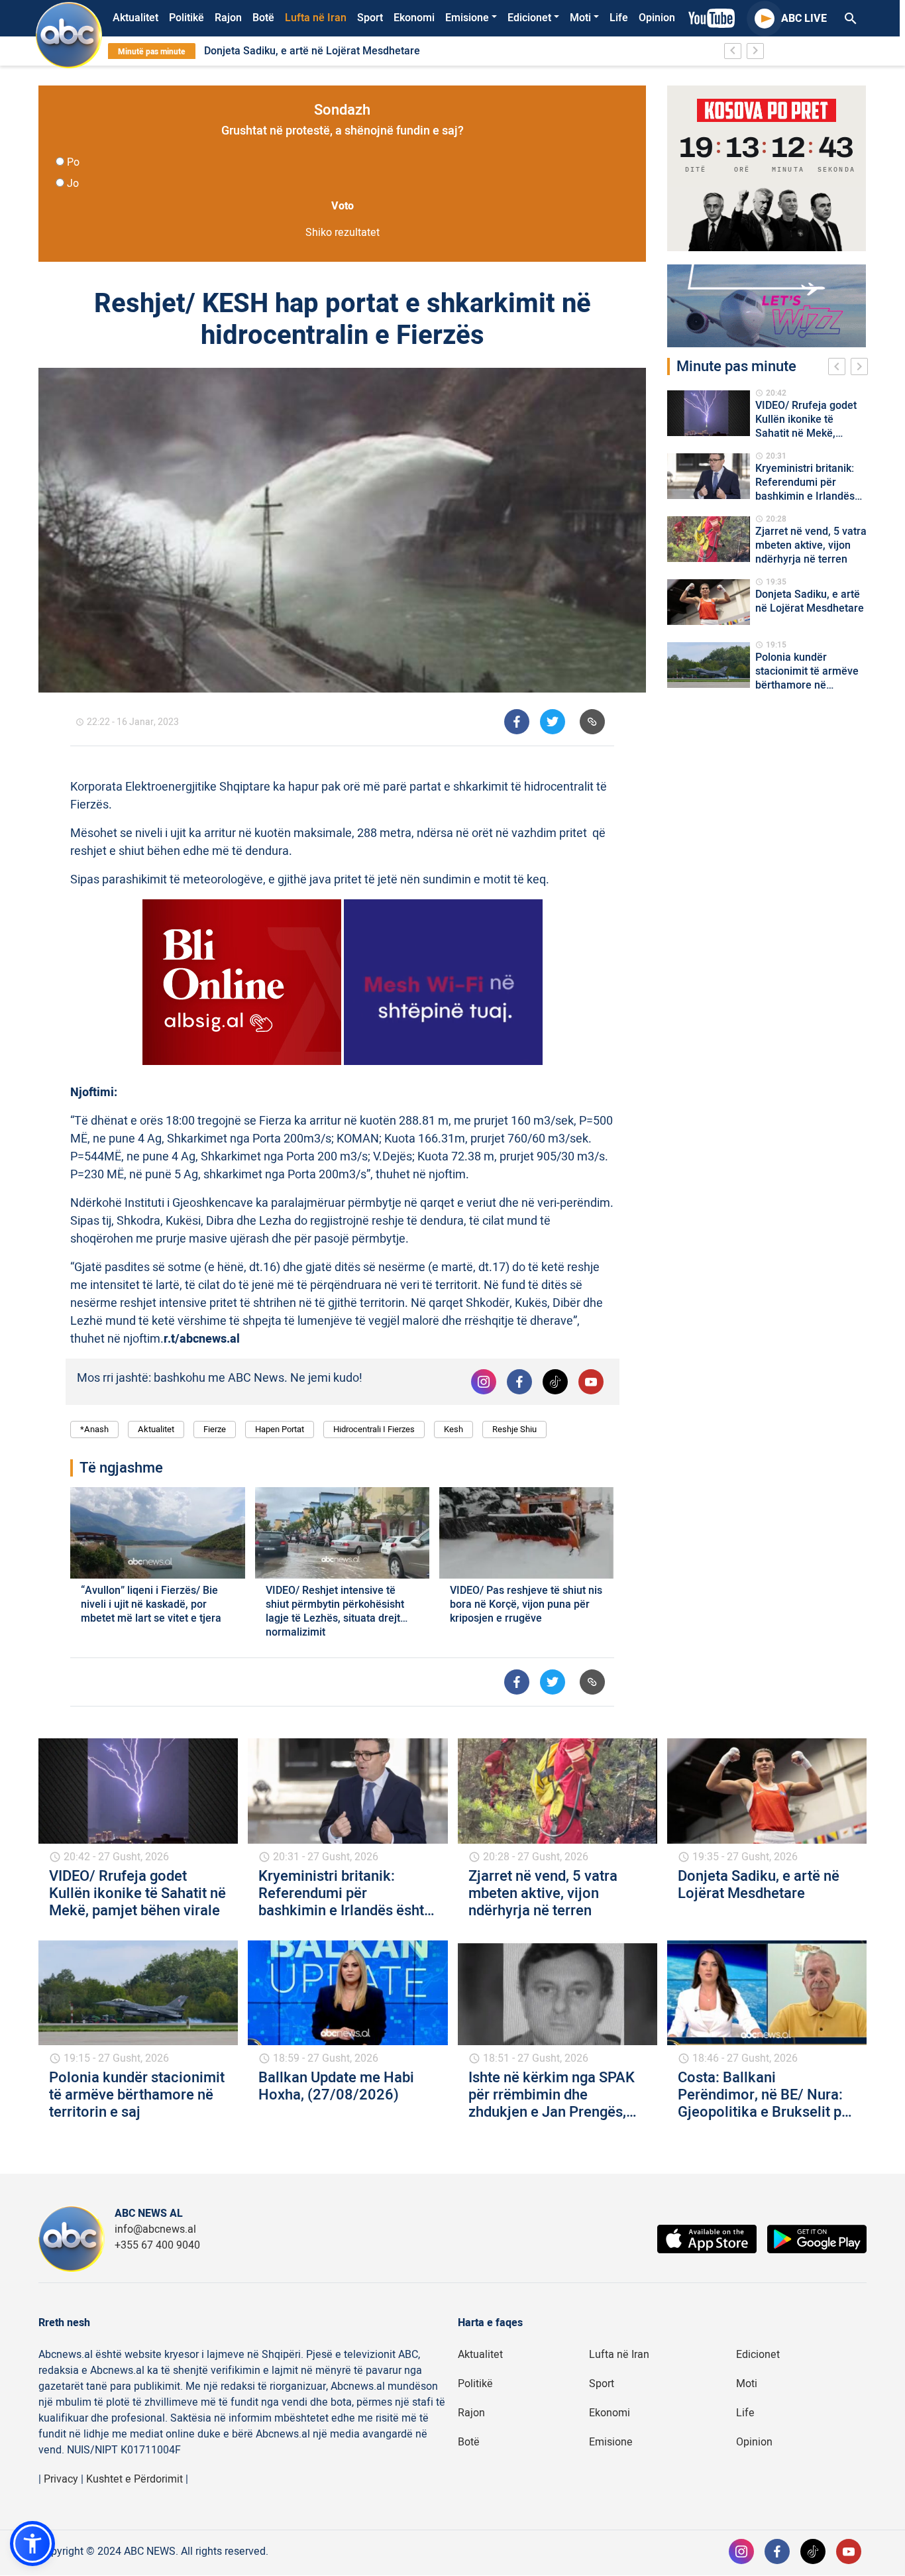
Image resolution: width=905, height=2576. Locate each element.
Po (73, 162)
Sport (370, 18)
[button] (32, 2544)
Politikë (186, 18)
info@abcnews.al (155, 2229)
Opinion (657, 18)
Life (619, 18)
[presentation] (839, 368)
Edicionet (529, 18)
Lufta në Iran (316, 18)
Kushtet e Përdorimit (134, 2479)
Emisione (467, 18)
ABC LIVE (804, 19)
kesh (453, 1429)
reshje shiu (514, 1429)
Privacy (61, 2479)
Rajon (228, 18)
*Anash (94, 1429)
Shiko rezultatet (343, 233)
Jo (73, 184)
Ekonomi (414, 18)
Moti (580, 18)
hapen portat (280, 1429)
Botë (263, 18)
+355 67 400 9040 (157, 2245)
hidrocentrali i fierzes (374, 1429)
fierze (215, 1429)
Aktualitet (135, 18)
